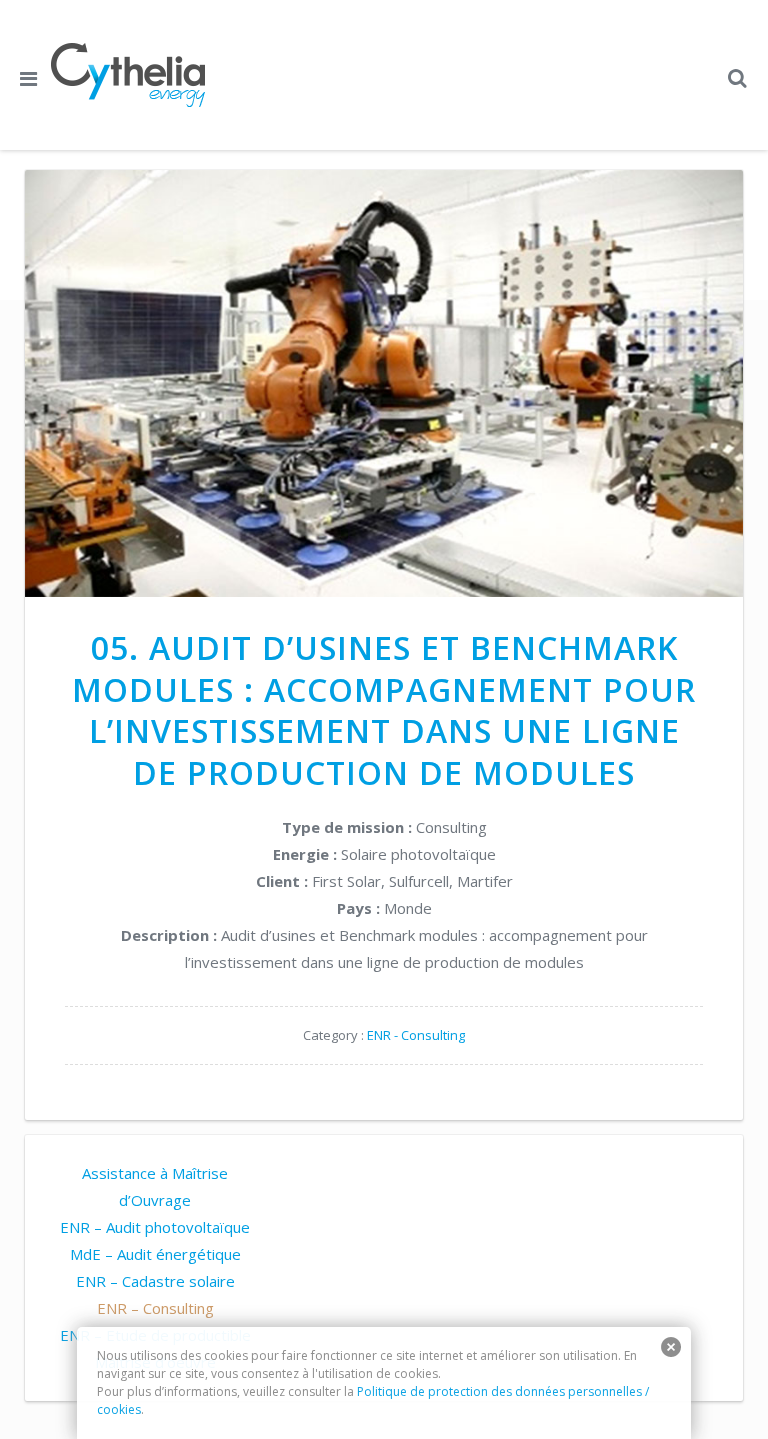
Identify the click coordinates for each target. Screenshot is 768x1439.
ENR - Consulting (416, 1035)
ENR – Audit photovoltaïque (155, 1227)
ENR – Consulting (155, 1308)
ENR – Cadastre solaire (155, 1281)
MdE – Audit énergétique (155, 1254)
